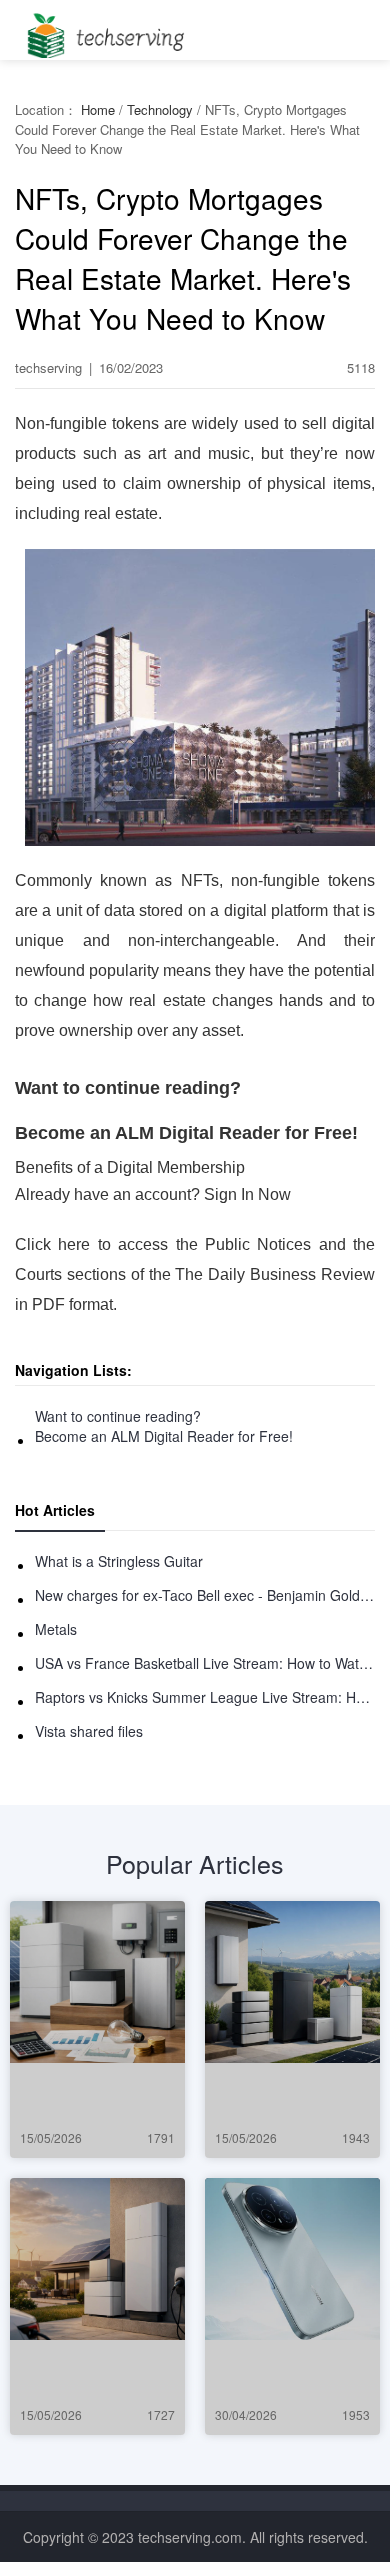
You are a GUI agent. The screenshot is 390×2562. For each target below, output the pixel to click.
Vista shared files (89, 1731)
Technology (160, 109)
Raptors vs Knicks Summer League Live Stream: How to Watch (205, 1697)
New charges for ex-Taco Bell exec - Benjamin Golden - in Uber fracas (205, 1595)
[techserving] (102, 29)
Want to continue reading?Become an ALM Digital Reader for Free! (164, 1426)
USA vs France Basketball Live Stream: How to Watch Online (205, 1663)
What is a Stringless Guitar (119, 1561)
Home (98, 109)
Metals (56, 1629)
